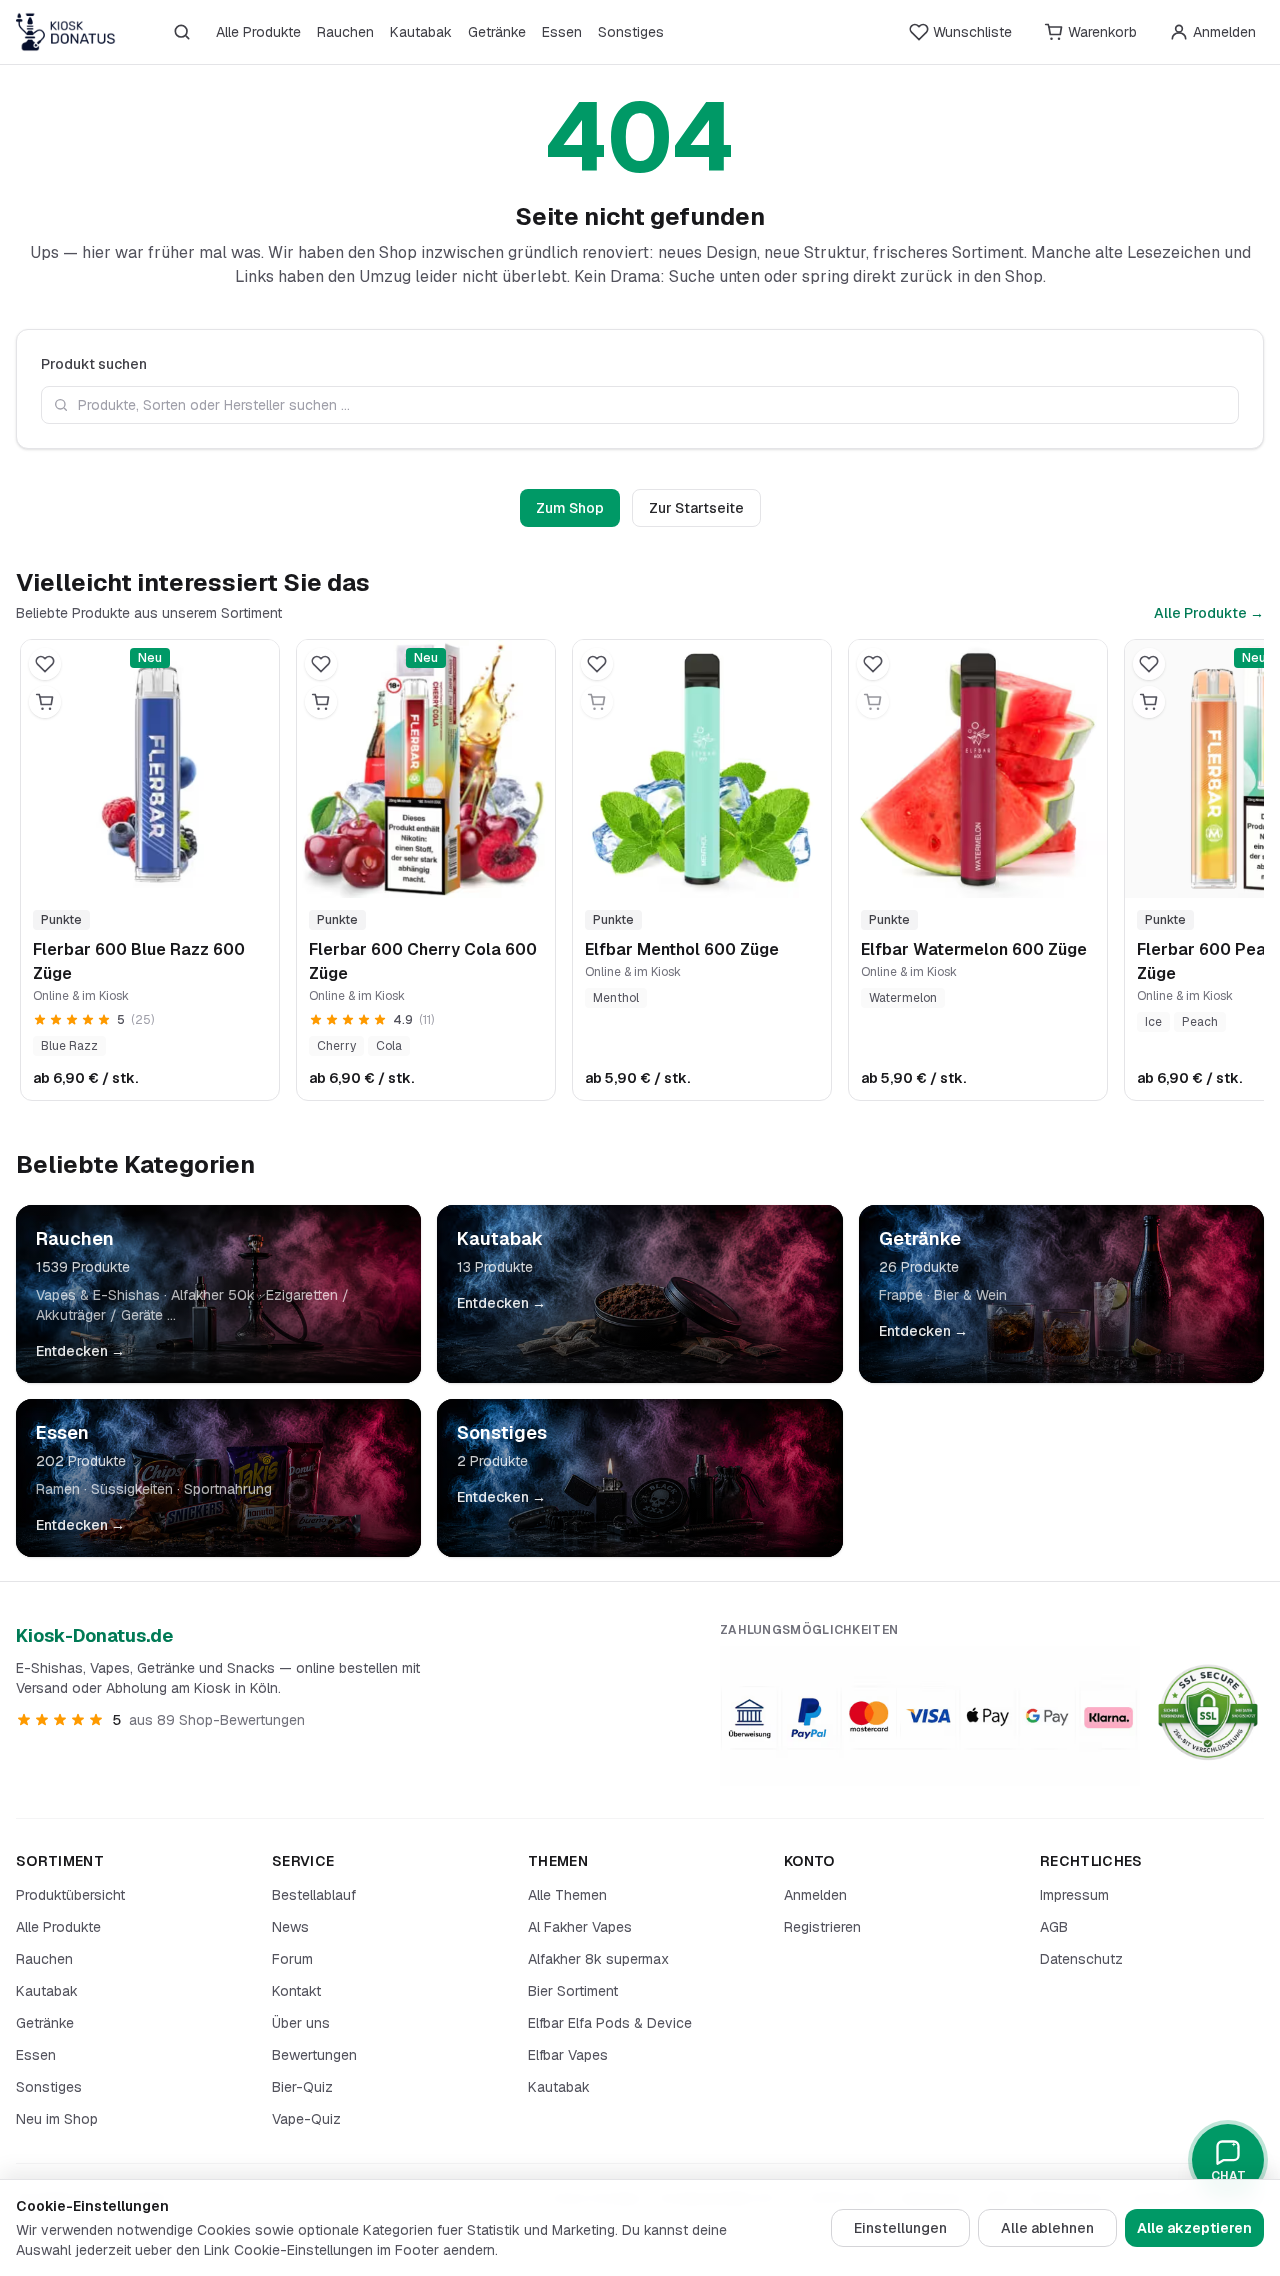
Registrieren (822, 1927)
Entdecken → (80, 1351)
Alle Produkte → (1209, 613)
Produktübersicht (70, 1895)
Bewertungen (314, 2055)
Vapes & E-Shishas (98, 1295)
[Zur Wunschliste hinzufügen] (45, 664)
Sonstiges (631, 32)
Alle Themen (567, 1895)
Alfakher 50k (213, 1295)
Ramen (58, 1489)
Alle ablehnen (1047, 2228)
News (290, 1927)
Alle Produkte (258, 32)
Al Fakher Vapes (580, 1927)
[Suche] (182, 32)
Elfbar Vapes (568, 2055)
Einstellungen (900, 2228)
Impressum (1074, 1895)
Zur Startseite (696, 508)
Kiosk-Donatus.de (94, 1635)
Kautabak (421, 32)
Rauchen (345, 32)
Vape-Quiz (306, 2119)
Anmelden (815, 1895)
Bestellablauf (314, 1895)
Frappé (901, 1295)
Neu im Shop (57, 2119)
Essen (562, 32)
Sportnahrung (228, 1489)
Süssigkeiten (132, 1489)
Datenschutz (1081, 1959)
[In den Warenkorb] (45, 702)
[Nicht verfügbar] (597, 702)
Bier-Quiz (302, 2087)
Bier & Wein (970, 1295)
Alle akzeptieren (1194, 2228)
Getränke (497, 32)
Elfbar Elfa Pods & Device (610, 2023)
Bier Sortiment (573, 1991)
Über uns (301, 2023)
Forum (292, 1959)
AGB (1054, 1927)
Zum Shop (570, 508)
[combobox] (640, 405)
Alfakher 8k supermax (598, 1959)
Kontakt (296, 1991)
